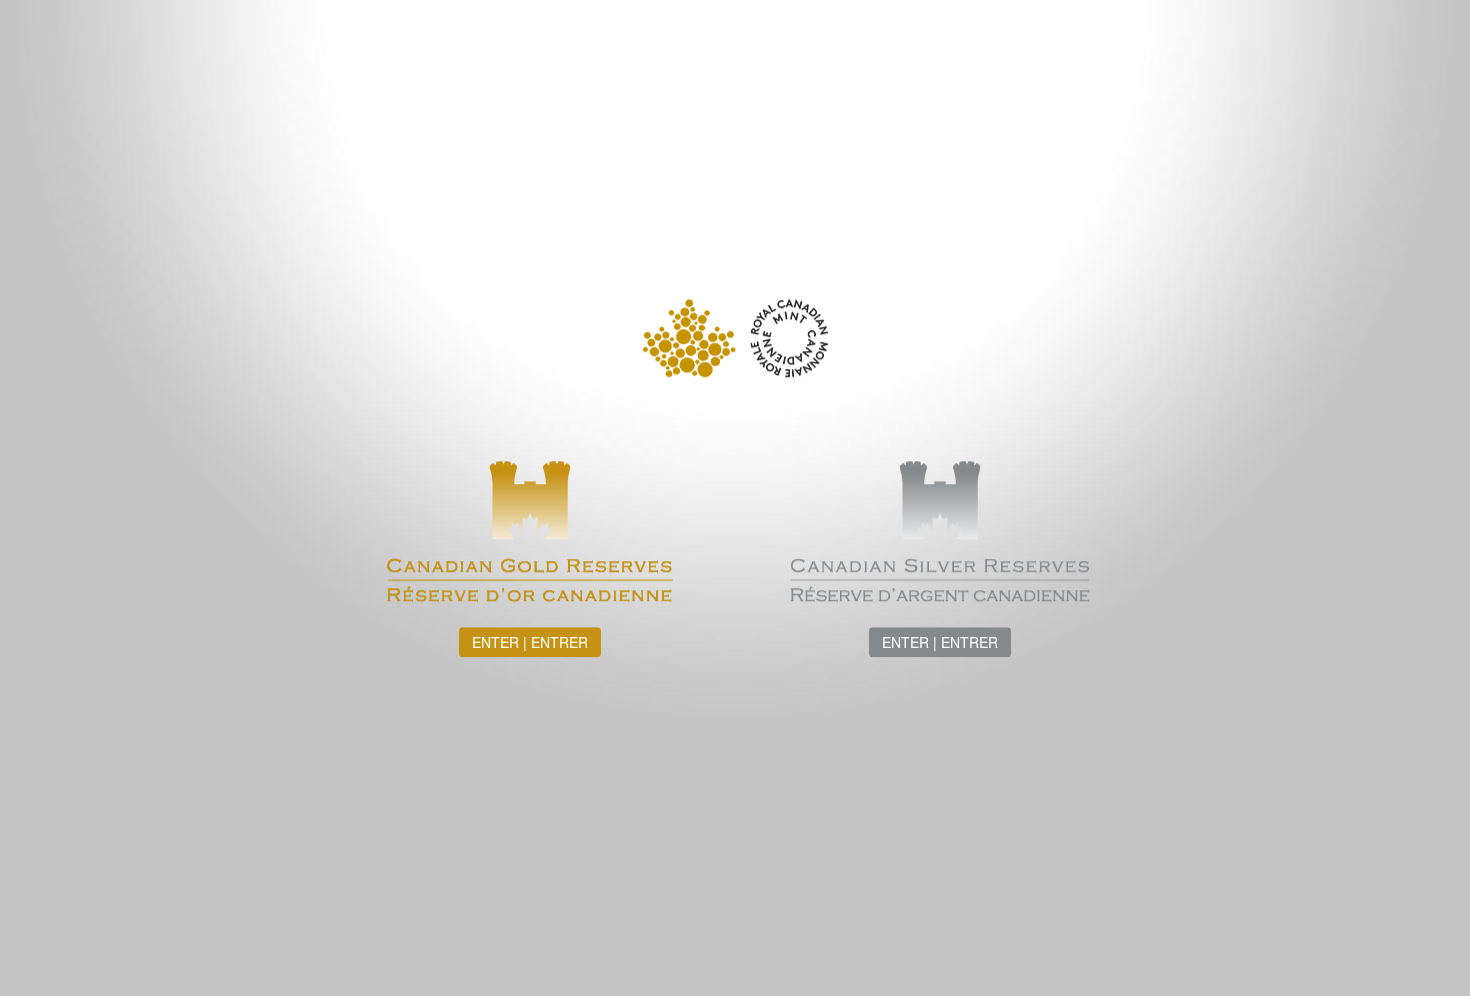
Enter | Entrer (530, 642)
